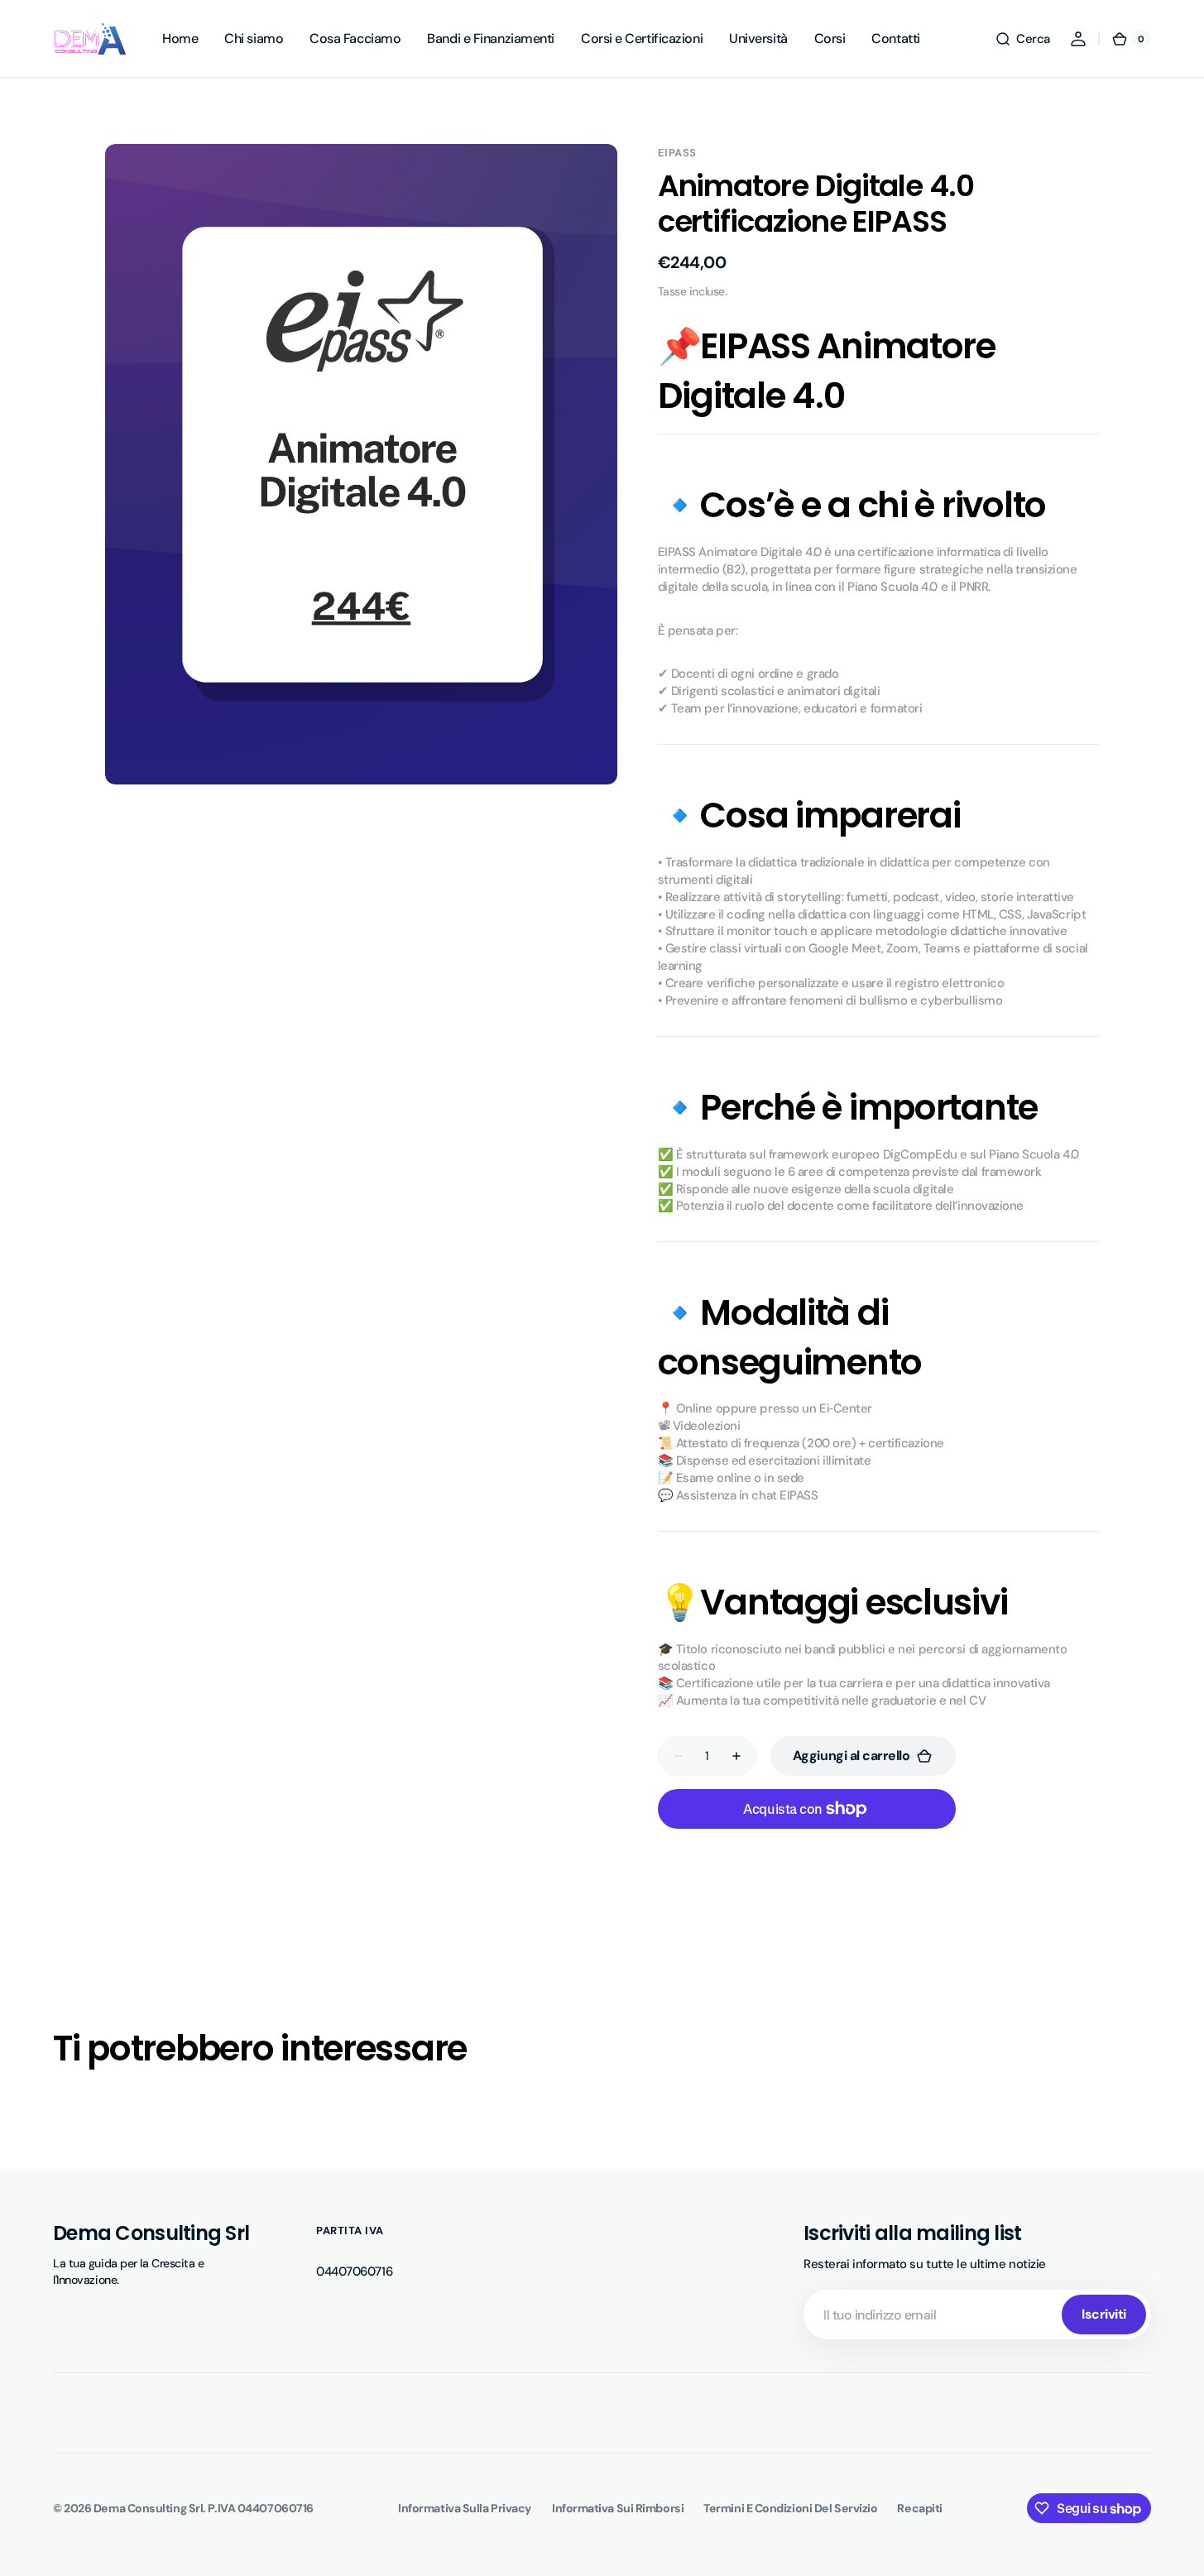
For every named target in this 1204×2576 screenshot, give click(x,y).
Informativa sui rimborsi (618, 2508)
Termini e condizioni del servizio (790, 2508)
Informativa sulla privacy (465, 2508)
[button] (1022, 39)
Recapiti (919, 2508)
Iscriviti (1104, 2314)
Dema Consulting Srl (148, 2508)
